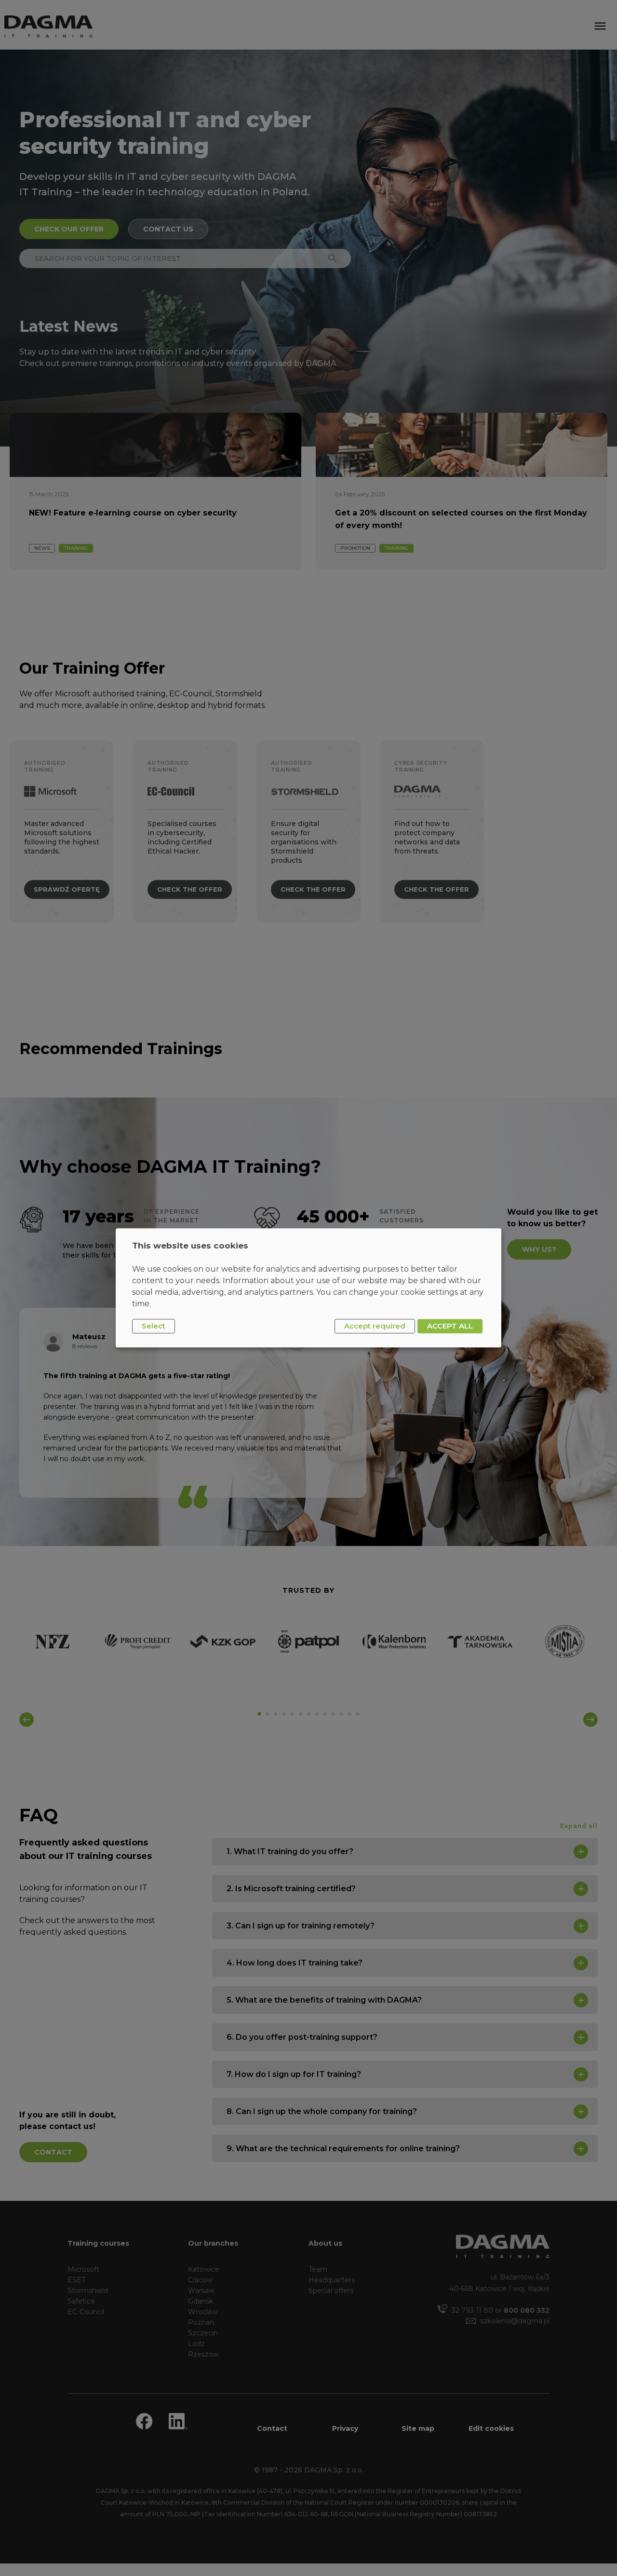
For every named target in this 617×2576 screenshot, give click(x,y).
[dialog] (308, 1288)
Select (154, 1326)
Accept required (375, 1326)
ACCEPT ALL (450, 1326)
